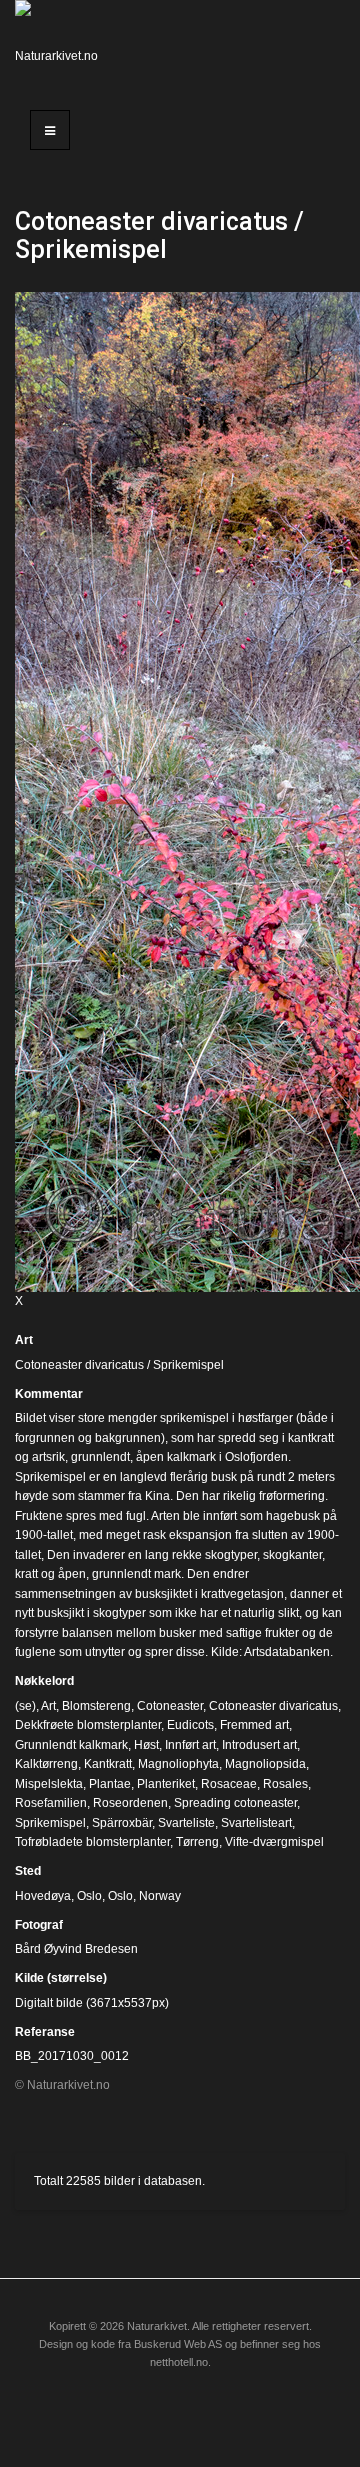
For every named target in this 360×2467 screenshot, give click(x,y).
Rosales (285, 1784)
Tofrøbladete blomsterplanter (92, 1842)
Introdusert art (259, 1745)
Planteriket (166, 1784)
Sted (28, 1871)
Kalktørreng (46, 1764)
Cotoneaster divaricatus (273, 1706)
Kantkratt (108, 1764)
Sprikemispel (50, 1823)
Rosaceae (229, 1784)
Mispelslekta (49, 1784)
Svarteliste (186, 1823)
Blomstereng (96, 1706)
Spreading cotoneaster (235, 1803)
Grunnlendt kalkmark (71, 1745)
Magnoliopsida (265, 1764)
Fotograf (39, 1925)
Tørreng (197, 1842)
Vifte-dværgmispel (274, 1842)
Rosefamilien (51, 1803)
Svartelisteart (256, 1823)
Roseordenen (130, 1803)
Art (24, 1340)
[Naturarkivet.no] (60, 45)
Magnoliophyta (178, 1764)
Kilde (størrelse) (61, 1978)
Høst (146, 1745)
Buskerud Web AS (178, 2344)
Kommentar (49, 1394)
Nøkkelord (44, 1681)
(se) (25, 1706)
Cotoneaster (170, 1706)
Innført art (190, 1745)
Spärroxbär (122, 1823)
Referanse (45, 2032)
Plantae (110, 1784)
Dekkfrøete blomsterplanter (88, 1725)
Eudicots (190, 1725)
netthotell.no (179, 2362)
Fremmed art (254, 1725)
